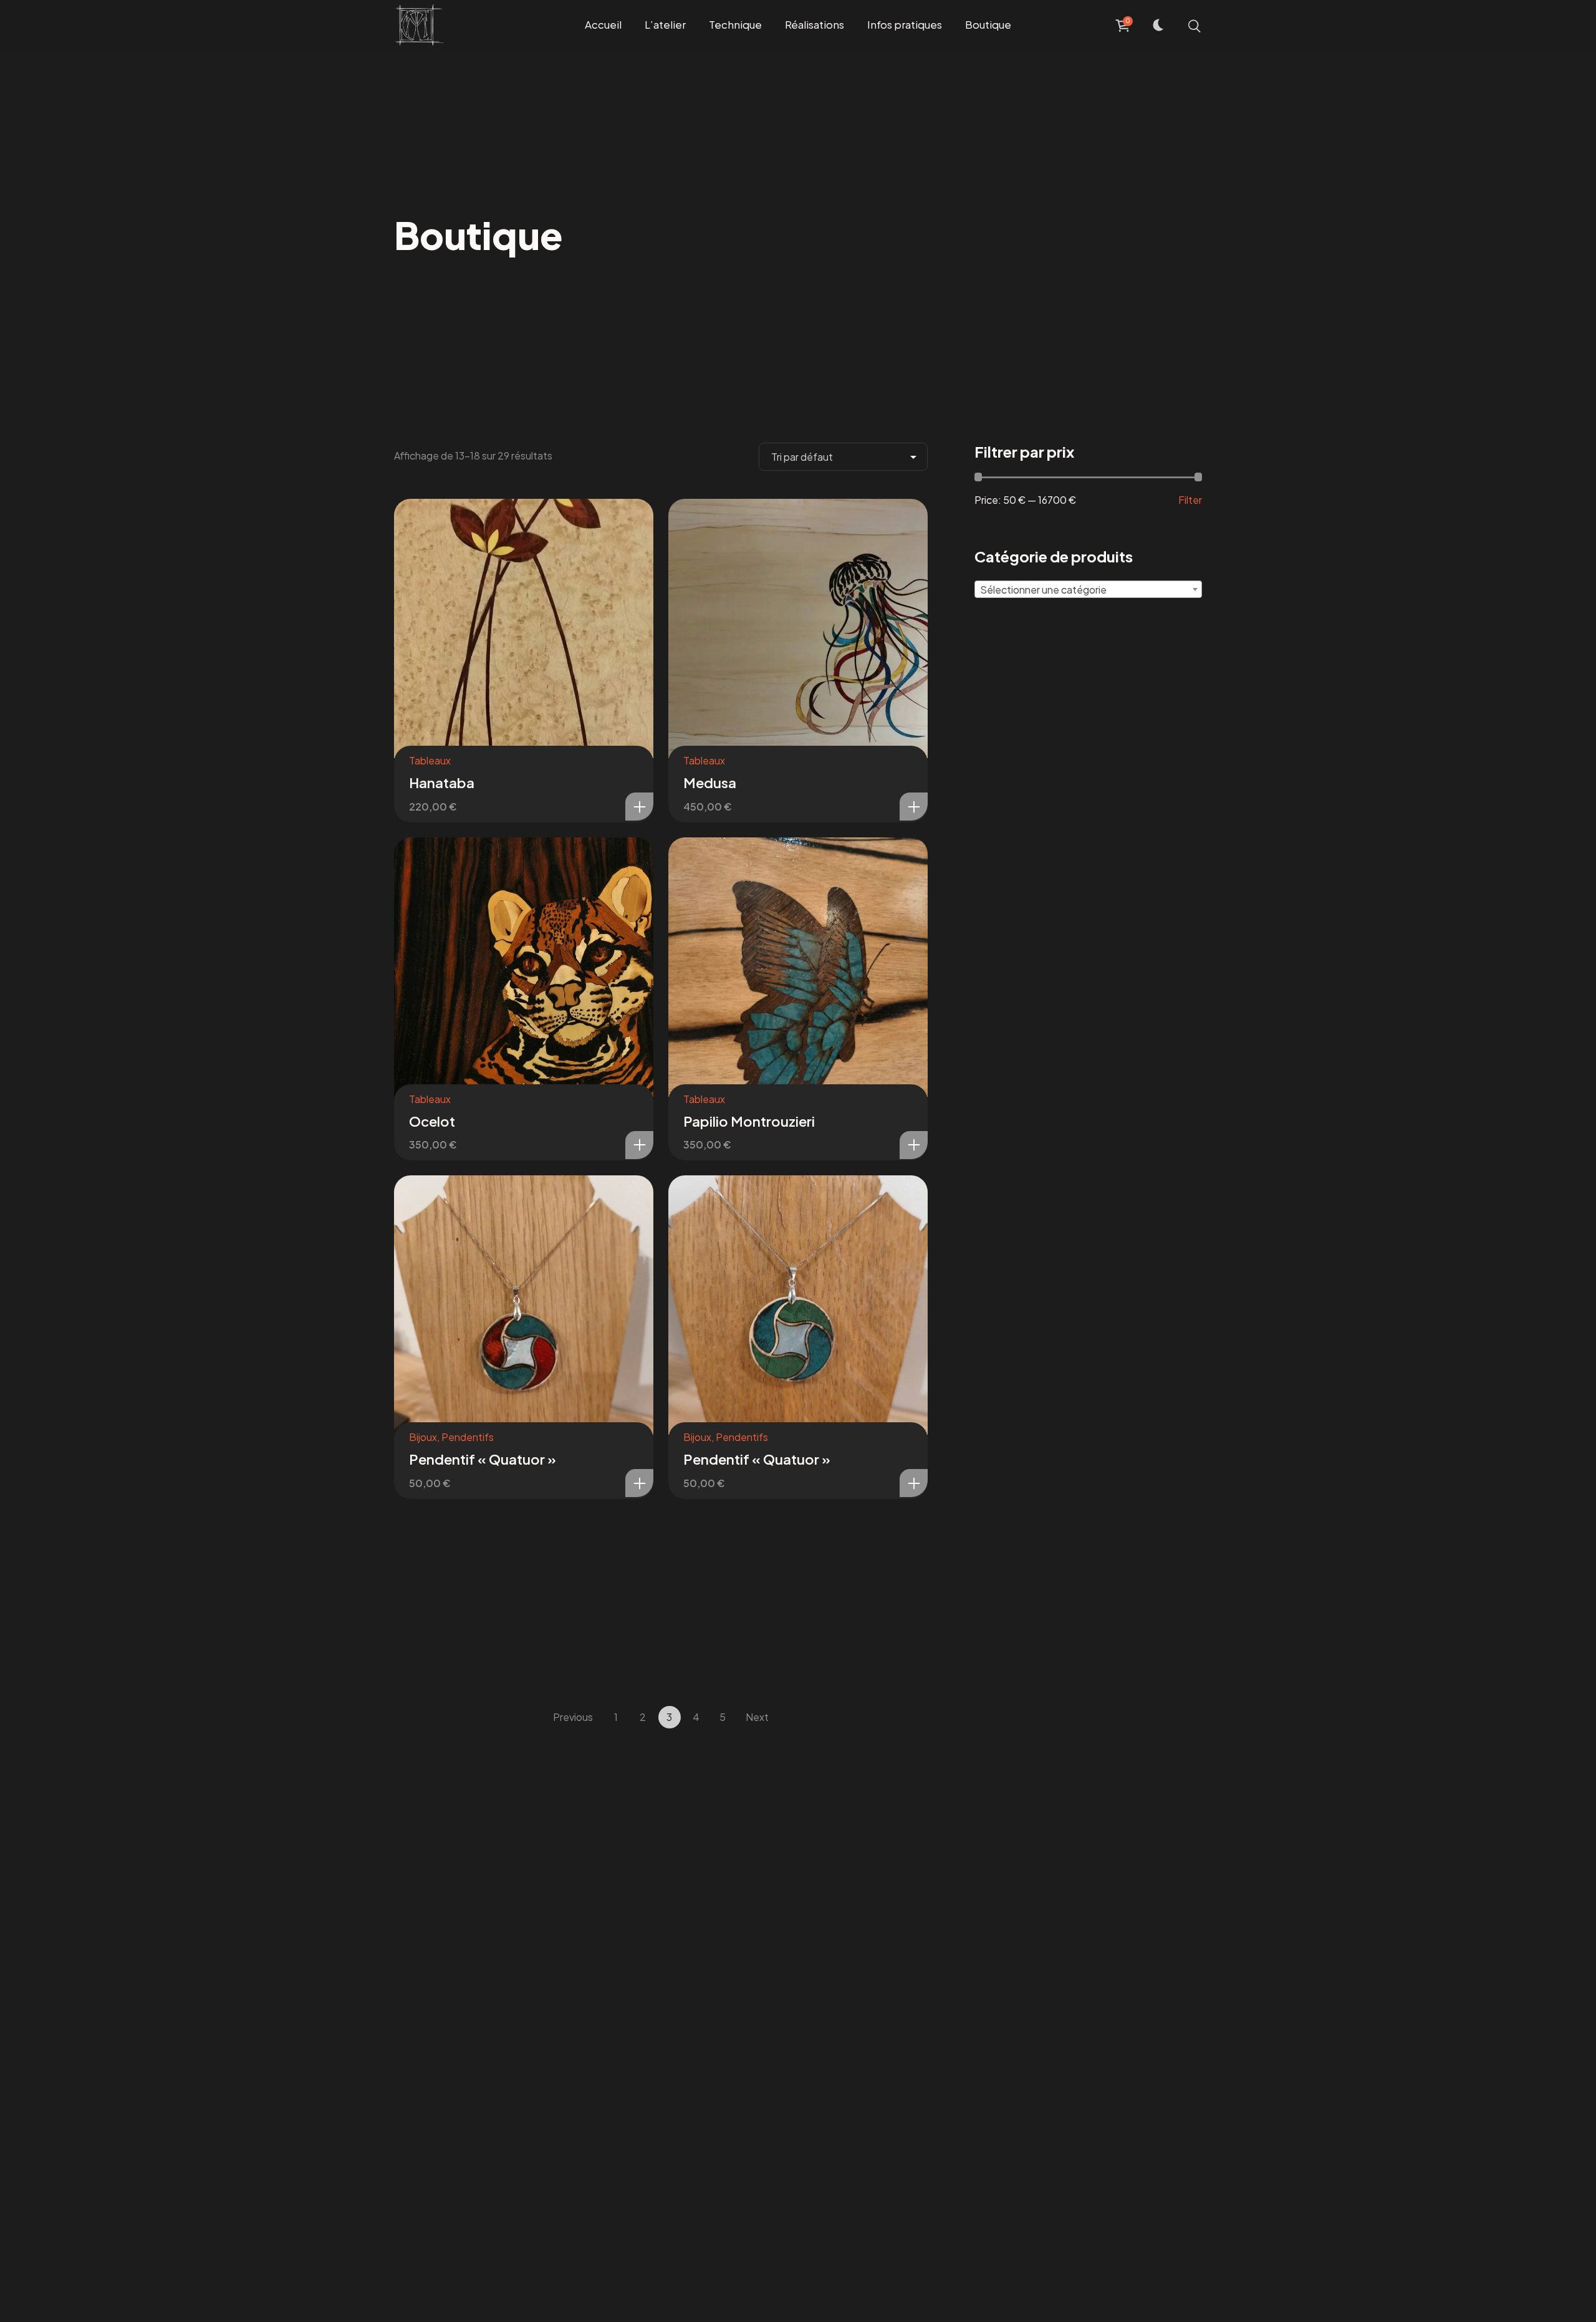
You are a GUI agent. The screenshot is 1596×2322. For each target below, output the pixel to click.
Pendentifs (468, 1437)
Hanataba (442, 783)
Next (757, 1717)
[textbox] (1088, 590)
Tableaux (430, 760)
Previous (573, 1717)
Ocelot (432, 1121)
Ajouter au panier (639, 807)
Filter (1190, 500)
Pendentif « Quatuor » (483, 1459)
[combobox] (1088, 589)
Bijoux (423, 1437)
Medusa (710, 783)
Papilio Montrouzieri (749, 1121)
